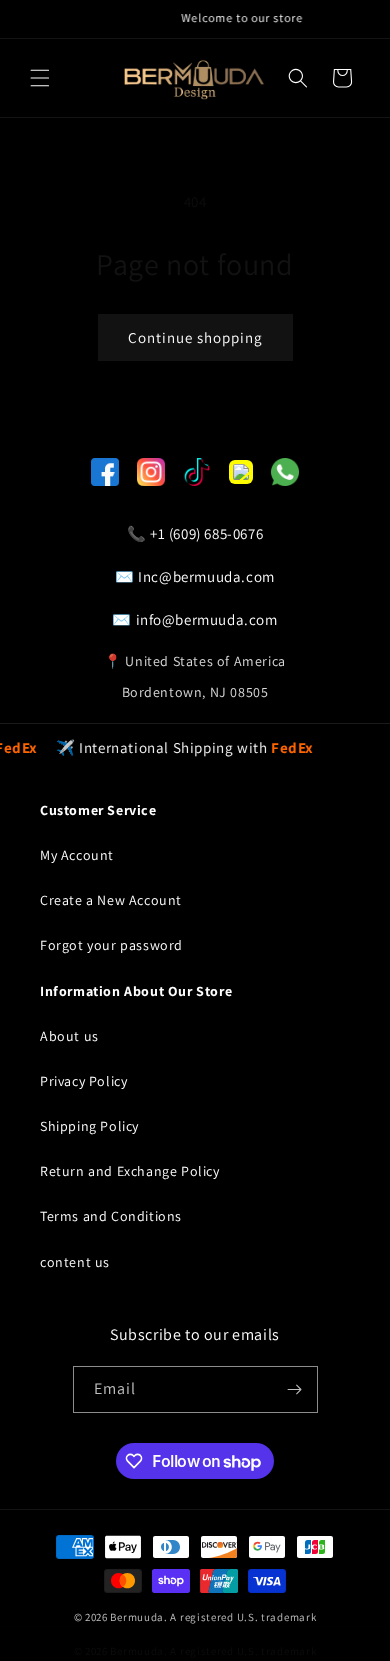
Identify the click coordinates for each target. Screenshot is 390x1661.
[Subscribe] (295, 1389)
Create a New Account (111, 900)
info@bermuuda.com (207, 619)
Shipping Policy (89, 1126)
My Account (77, 855)
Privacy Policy (83, 1081)
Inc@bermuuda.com (206, 576)
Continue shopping (195, 337)
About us (69, 1036)
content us (75, 1262)
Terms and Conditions (111, 1216)
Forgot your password (111, 945)
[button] (40, 78)
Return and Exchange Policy (130, 1171)
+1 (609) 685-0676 (206, 533)
